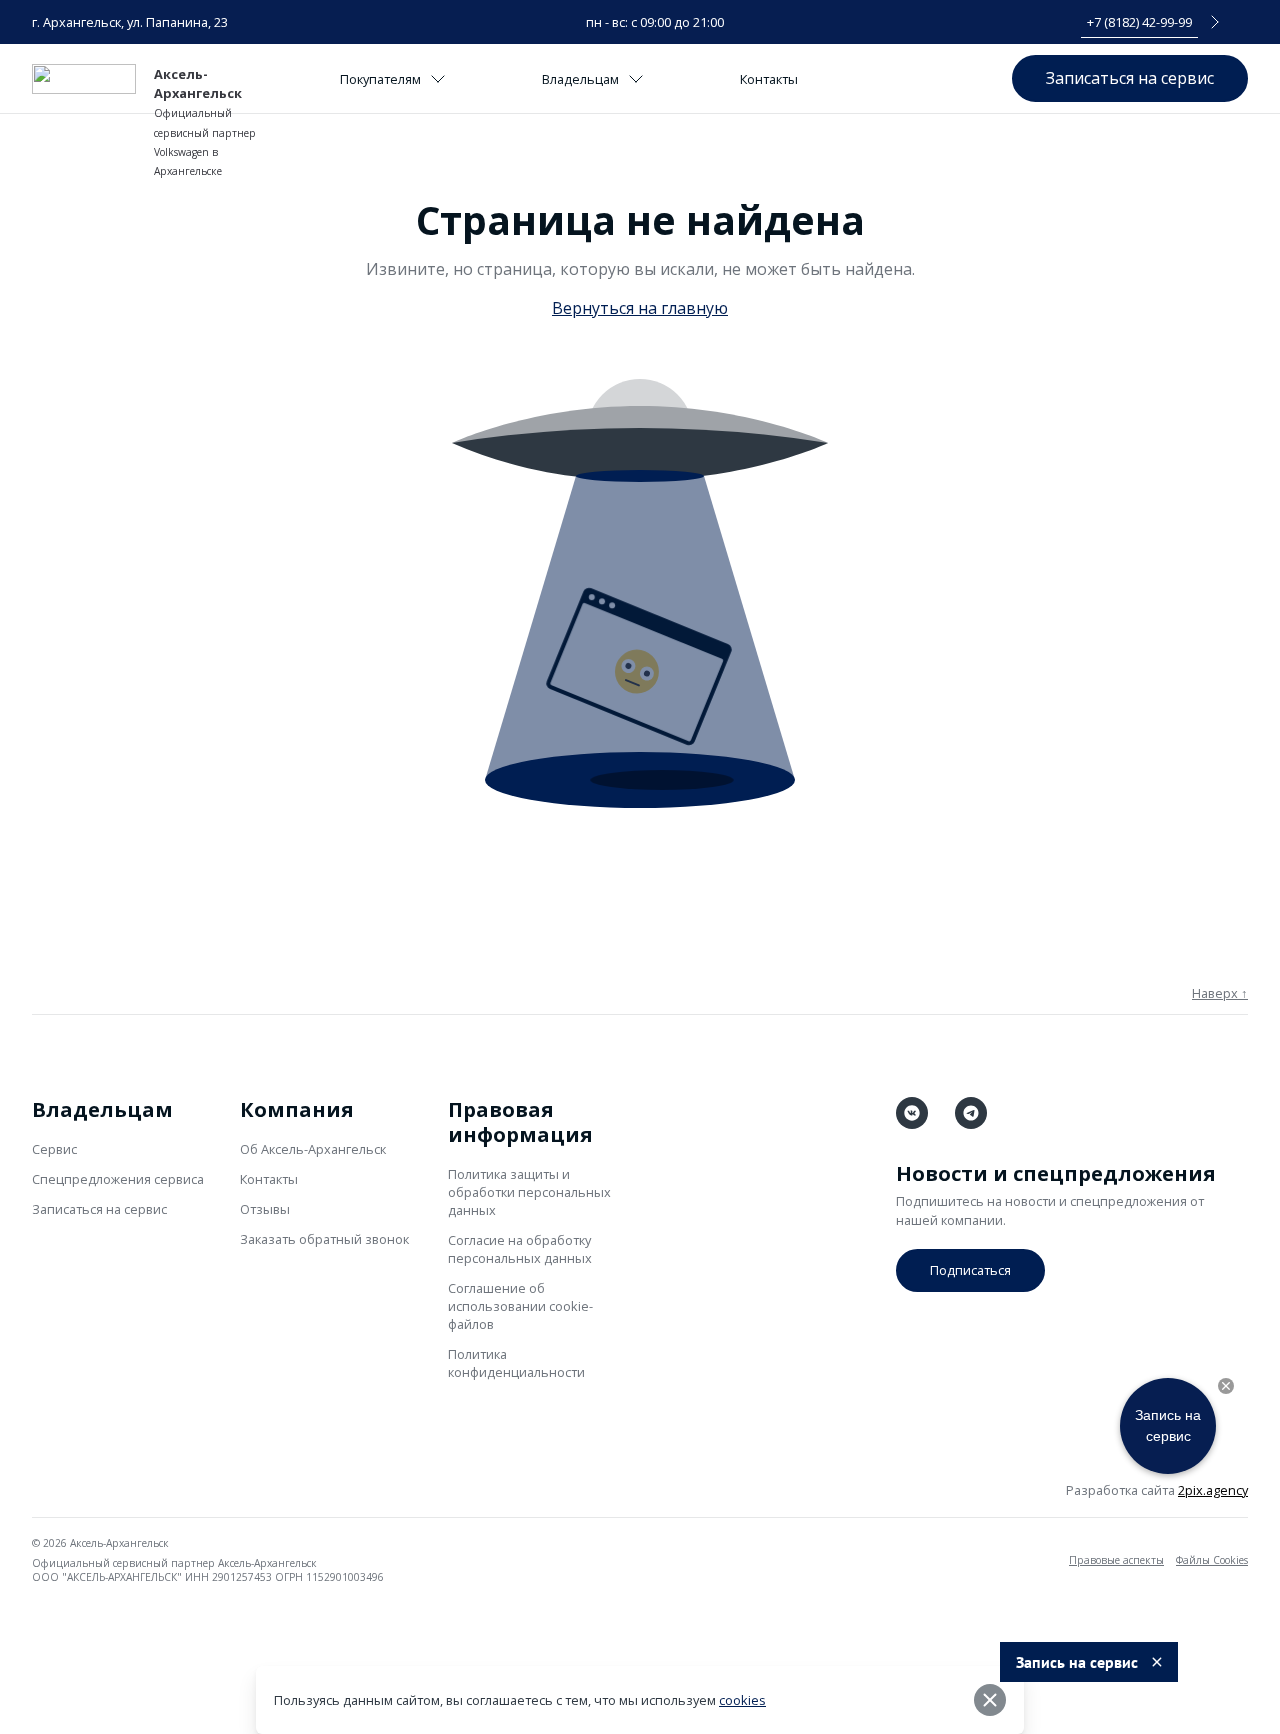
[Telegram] (971, 1113)
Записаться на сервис (1130, 78)
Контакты (769, 79)
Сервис (54, 1149)
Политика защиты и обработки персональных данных (529, 1192)
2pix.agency (1213, 1490)
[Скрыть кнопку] (1226, 1386)
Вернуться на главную (640, 308)
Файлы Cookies (1212, 1560)
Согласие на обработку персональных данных (520, 1249)
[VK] (912, 1113)
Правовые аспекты (1116, 1560)
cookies (742, 1700)
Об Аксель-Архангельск (313, 1149)
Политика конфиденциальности (516, 1363)
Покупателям (380, 79)
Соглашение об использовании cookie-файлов (520, 1306)
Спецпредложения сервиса (118, 1179)
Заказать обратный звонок (324, 1239)
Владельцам (580, 79)
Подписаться (970, 1270)
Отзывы (265, 1209)
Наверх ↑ (1220, 993)
